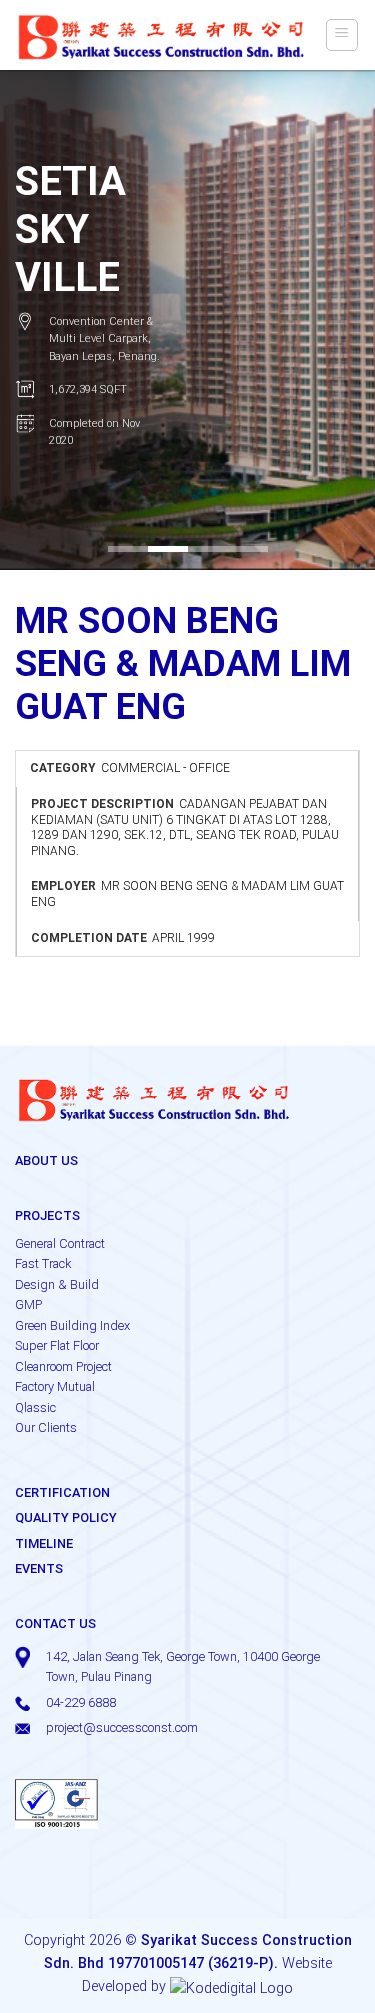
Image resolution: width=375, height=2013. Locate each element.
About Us (46, 1160)
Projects (47, 1215)
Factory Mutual (55, 1386)
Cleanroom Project (63, 1366)
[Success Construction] (162, 35)
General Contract (60, 1243)
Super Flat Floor (57, 1345)
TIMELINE (44, 1543)
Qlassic (35, 1407)
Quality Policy (66, 1517)
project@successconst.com (122, 1727)
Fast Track (43, 1263)
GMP (28, 1304)
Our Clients (46, 1427)
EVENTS (39, 1568)
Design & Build (57, 1284)
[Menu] (342, 35)
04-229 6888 (81, 1702)
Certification (62, 1492)
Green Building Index (72, 1325)
